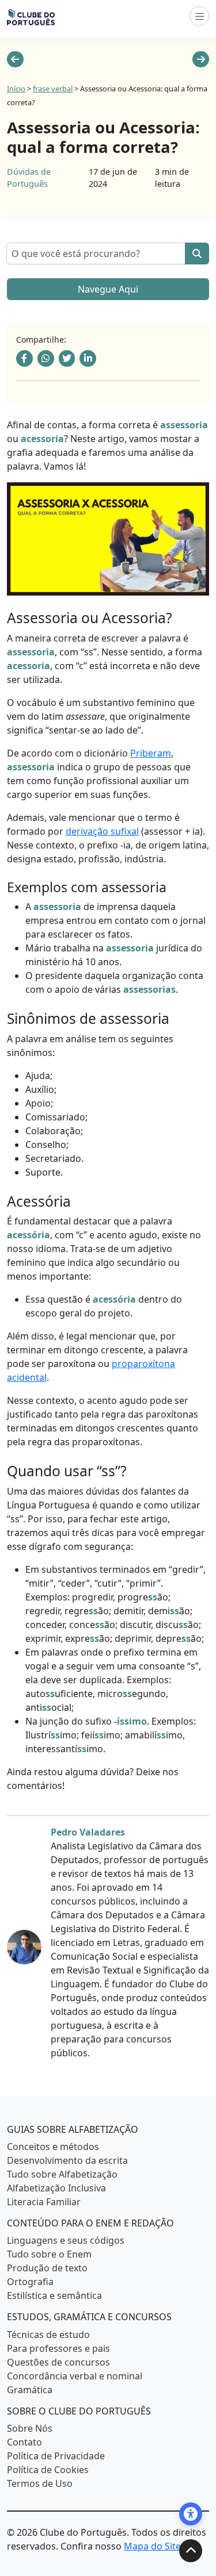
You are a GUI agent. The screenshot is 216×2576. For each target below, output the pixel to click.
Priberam (151, 753)
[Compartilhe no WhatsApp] (46, 358)
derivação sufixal (102, 831)
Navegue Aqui (108, 289)
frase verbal (53, 89)
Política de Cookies (48, 2470)
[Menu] (199, 16)
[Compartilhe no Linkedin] (88, 358)
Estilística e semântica (54, 2295)
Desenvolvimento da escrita (67, 2160)
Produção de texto (47, 2268)
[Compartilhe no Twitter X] (67, 358)
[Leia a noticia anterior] (15, 59)
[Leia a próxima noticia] (201, 59)
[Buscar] (197, 254)
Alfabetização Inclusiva (56, 2188)
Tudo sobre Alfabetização (62, 2174)
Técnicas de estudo (48, 2334)
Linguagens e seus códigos (66, 2240)
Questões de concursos (58, 2362)
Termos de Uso (40, 2483)
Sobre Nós (30, 2428)
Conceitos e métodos (53, 2147)
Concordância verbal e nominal (75, 2375)
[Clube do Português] (31, 16)
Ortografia (30, 2282)
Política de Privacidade (56, 2456)
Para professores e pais (58, 2348)
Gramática (30, 2389)
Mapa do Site (152, 2546)
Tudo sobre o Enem (49, 2254)
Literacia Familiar (44, 2202)
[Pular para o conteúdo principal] (191, 2551)
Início (16, 89)
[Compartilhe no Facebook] (24, 358)
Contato (24, 2442)
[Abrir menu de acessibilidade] (191, 2514)
